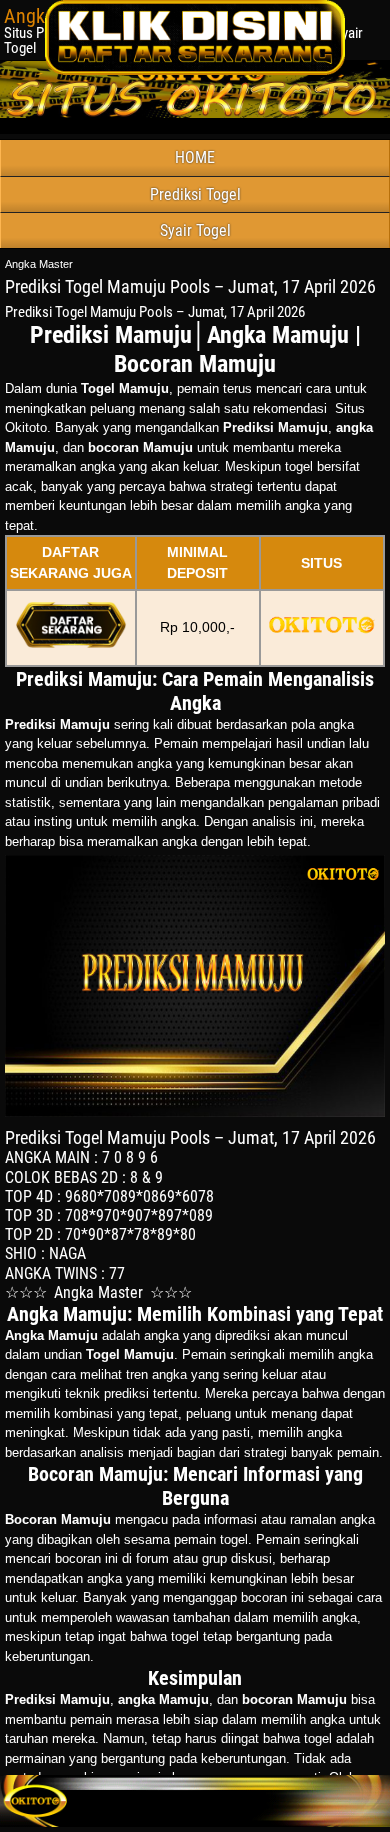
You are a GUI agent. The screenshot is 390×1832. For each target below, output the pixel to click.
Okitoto (26, 427)
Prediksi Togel (195, 194)
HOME (195, 157)
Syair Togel (195, 230)
